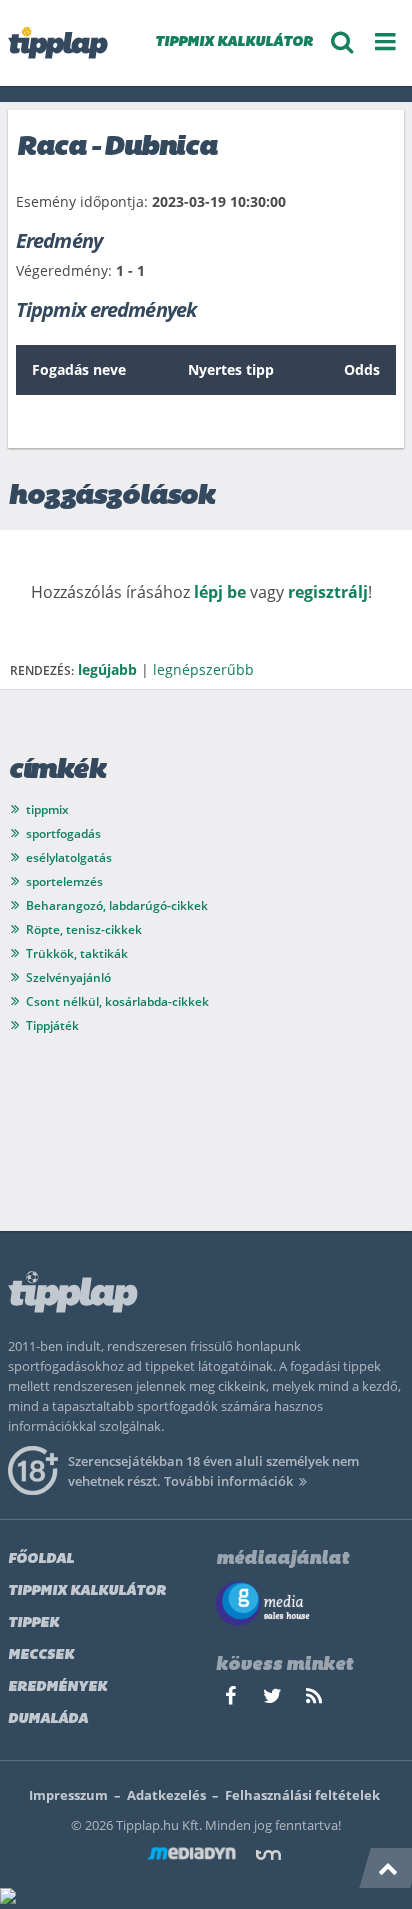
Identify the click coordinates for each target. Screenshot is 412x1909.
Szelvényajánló (68, 977)
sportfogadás (63, 833)
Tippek (33, 1623)
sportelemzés (64, 881)
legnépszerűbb (203, 669)
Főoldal (41, 1559)
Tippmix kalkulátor (87, 1591)
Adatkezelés (166, 1795)
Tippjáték (52, 1025)
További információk (228, 1481)
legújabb (107, 669)
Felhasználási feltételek (302, 1795)
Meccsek (41, 1655)
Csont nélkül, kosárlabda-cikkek (117, 1001)
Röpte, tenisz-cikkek (84, 929)
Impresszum (68, 1795)
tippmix (47, 809)
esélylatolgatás (69, 857)
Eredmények (57, 1687)
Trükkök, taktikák (77, 953)
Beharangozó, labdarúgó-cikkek (117, 905)
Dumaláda (48, 1719)
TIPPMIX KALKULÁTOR (234, 42)
